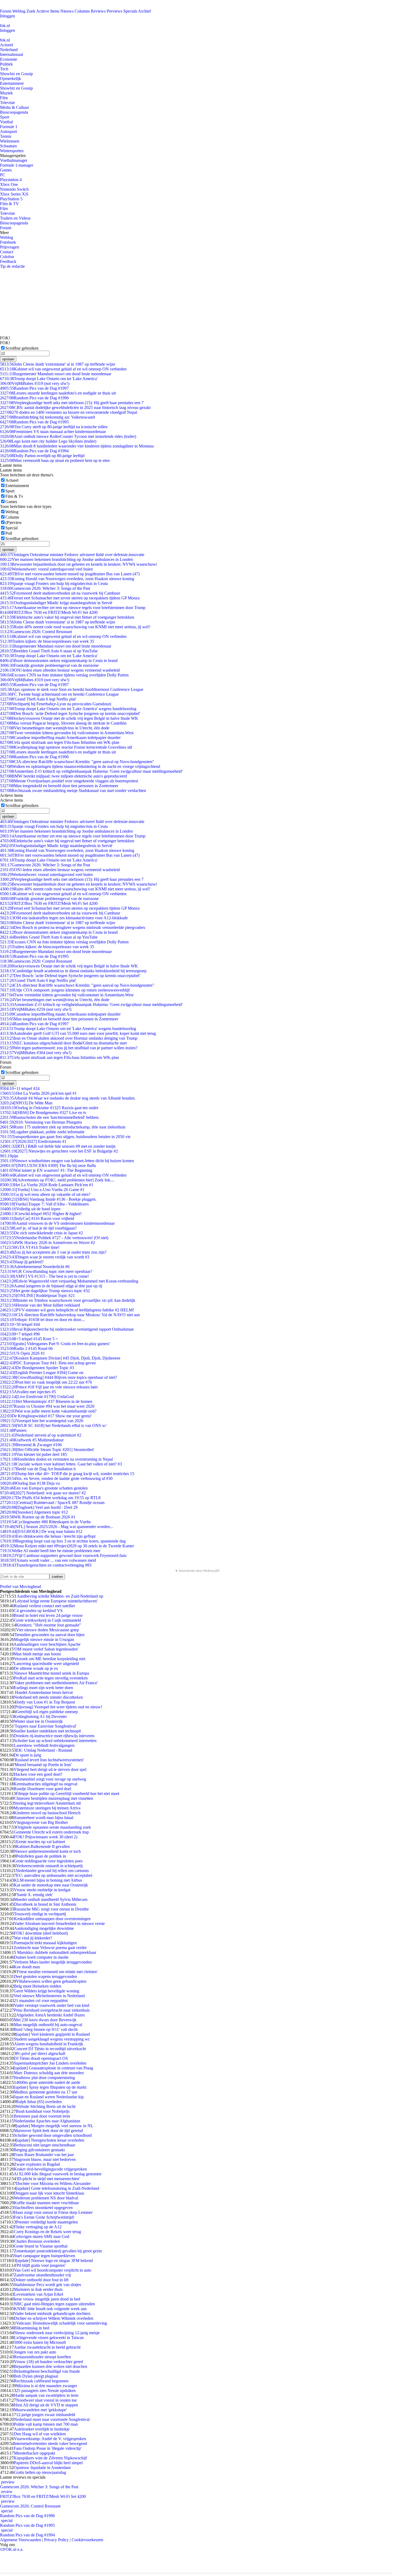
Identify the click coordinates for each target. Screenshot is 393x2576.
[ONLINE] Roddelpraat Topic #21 (37, 1295)
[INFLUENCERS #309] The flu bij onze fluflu (48, 1165)
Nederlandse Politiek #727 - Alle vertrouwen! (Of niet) (54, 1238)
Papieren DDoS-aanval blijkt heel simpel (48, 2463)
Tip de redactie (12, 266)
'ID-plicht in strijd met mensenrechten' (48, 2179)
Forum (6, 11)
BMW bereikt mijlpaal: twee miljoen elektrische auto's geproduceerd (63, 776)
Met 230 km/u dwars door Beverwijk (45, 2020)
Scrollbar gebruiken (22, 348)
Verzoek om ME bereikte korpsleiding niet (50, 1659)
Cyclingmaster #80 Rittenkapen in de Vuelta (45, 1522)
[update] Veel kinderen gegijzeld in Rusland (53, 2034)
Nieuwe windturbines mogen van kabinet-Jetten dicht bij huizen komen (67, 1161)
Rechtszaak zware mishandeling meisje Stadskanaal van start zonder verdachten (73, 791)
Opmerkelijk (11, 79)
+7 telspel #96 (20, 1334)
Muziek (6, 93)
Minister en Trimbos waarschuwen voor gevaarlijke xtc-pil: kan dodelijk (68, 1300)
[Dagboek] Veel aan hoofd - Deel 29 (39, 1507)
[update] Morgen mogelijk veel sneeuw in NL (55, 2126)
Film (4, 98)
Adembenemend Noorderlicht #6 (35, 1267)
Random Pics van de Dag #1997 (34, 388)
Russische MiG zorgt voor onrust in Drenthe (51, 1909)
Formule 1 (9, 127)
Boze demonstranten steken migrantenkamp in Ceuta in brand (59, 661)
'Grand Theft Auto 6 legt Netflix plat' (38, 699)
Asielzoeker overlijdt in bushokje (42, 2429)
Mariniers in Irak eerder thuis (38, 2289)
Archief (144, 11)
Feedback (8, 261)
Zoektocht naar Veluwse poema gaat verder (50, 1948)
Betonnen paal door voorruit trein (42, 2116)
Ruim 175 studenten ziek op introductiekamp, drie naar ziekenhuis (63, 1127)
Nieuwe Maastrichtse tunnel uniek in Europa (51, 1673)
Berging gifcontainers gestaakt (39, 2150)
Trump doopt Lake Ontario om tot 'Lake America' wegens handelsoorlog (68, 709)
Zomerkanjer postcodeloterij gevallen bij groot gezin (58, 2251)
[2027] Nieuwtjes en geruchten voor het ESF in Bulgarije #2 (59, 1151)
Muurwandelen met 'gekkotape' (40, 2410)
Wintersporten (12, 151)
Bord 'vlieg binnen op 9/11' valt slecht (46, 2029)
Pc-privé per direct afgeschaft (41, 2053)
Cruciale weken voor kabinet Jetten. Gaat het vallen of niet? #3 (61, 1464)
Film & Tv (14, 496)
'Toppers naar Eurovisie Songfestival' (45, 1726)
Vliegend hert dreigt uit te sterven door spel (50, 1769)
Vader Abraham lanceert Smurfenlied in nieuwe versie (59, 1924)
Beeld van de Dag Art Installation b (38, 1469)
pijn (9, 1156)
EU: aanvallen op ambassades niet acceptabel (54, 1875)
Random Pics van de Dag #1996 (34, 398)
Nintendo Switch (14, 189)
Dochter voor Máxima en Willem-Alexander (53, 2183)
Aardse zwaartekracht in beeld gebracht (47, 2347)
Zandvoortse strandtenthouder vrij (42, 2275)
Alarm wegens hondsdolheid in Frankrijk (49, 2044)
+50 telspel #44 (20, 1324)
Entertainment (12, 83)
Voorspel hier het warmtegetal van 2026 (42, 1421)
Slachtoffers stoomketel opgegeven (43, 2208)
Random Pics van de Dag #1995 (34, 422)
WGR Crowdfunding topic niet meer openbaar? (46, 1271)
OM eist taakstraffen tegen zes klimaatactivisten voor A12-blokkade (64, 918)
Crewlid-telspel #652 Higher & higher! (41, 1214)
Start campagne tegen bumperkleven (45, 2256)
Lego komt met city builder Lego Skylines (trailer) (48, 441)
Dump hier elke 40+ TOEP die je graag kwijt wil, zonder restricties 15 (67, 1474)
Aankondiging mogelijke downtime (44, 1928)
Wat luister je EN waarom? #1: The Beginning (46, 1170)
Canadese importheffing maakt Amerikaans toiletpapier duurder (60, 738)
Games (6, 170)
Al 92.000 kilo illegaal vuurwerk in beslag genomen (57, 2174)
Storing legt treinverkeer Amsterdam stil (47, 1803)
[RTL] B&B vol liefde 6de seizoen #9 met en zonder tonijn (58, 1146)
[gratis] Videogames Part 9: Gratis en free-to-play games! (55, 1344)
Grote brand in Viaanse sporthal (41, 2246)
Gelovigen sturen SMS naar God (42, 2236)
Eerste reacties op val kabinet (41, 1842)
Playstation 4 (11, 180)
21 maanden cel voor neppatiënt (41, 2001)
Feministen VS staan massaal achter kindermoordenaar (53, 432)
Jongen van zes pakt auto (35, 2352)
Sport (5, 117)
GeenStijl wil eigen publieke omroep (47, 1712)
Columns (82, 11)
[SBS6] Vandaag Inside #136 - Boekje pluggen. (48, 1199)
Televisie (7, 103)
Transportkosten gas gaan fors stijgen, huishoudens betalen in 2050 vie (65, 1137)
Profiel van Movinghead (20, 1586)
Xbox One (9, 184)
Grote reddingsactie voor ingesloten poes (48, 1861)
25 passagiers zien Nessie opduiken (46, 2391)
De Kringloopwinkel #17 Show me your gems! (46, 1416)
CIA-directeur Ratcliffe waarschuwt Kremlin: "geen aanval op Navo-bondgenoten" (77, 762)
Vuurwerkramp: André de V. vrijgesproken (50, 2439)
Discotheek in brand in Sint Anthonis (45, 1904)
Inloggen (7, 16)
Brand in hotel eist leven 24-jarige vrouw (48, 1615)
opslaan (8, 359)
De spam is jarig (28, 1755)
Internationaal (11, 54)
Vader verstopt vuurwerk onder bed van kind (52, 2005)
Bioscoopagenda (14, 112)
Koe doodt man (27, 1967)
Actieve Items (48, 11)
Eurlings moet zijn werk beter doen (43, 1688)
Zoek (31, 11)
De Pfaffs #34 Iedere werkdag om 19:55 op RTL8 (50, 1498)
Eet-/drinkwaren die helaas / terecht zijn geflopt (48, 1536)
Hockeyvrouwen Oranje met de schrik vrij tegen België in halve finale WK (69, 718)
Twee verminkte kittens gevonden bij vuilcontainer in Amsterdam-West (67, 733)
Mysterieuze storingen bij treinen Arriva (47, 1808)
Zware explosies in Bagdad (37, 2164)
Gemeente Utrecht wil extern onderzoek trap (51, 1832)
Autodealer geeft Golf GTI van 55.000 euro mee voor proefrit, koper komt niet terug (78, 1033)
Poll (9, 533)
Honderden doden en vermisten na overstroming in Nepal (56, 1459)
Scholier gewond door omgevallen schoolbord (53, 2135)
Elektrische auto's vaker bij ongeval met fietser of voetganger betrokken (67, 617)
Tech (4, 69)
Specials (130, 11)
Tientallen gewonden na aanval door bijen (49, 1635)
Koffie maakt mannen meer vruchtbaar (46, 2203)
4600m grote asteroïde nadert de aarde (48, 2082)
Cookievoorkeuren (87, 2540)
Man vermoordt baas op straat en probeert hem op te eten (55, 460)
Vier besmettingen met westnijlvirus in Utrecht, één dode (55, 728)
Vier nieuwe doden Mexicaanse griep (47, 1630)
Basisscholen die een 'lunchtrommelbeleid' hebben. (50, 1117)
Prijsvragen (9, 247)
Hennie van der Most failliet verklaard (40, 1305)
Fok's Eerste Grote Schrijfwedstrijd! (44, 2217)
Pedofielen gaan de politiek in (41, 1856)
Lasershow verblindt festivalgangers (44, 1745)
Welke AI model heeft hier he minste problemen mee (50, 1551)
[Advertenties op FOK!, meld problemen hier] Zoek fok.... (57, 1180)
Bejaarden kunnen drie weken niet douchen (51, 2366)
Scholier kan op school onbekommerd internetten (55, 1741)
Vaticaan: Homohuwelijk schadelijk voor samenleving (61, 2323)
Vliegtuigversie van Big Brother (41, 1822)
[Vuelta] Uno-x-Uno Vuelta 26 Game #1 (42, 1190)
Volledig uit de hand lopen (30, 1209)
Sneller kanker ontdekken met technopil (47, 1731)
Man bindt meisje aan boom (37, 1654)
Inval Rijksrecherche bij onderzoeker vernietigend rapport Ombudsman (67, 1329)
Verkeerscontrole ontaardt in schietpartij (49, 1866)
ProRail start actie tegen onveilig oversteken (51, 1678)
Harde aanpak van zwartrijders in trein (46, 2395)
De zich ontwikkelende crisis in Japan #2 (41, 1233)
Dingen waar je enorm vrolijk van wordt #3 (45, 1257)
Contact (7, 252)
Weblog (19, 11)
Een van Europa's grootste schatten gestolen (44, 1488)
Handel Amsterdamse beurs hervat (43, 1692)
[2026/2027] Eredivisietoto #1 (33, 1141)
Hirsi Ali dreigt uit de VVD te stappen (46, 2405)
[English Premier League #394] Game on (42, 1373)
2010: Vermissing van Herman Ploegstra (41, 1122)
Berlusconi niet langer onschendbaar (45, 2145)
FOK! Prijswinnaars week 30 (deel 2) (46, 1837)
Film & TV (9, 204)
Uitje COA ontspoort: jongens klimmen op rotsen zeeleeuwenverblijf (65, 990)
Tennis (6, 136)
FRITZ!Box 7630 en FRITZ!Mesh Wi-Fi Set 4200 (49, 612)
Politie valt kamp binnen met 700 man (46, 2424)
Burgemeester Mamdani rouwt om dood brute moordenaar (56, 374)
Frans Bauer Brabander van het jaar (44, 2155)
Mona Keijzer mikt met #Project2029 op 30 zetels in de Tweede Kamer (67, 1546)
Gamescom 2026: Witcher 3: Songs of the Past (45, 588)
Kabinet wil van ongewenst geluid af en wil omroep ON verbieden (63, 369)
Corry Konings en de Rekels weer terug (47, 2232)
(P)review (14, 523)
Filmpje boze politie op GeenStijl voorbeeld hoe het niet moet (68, 1794)
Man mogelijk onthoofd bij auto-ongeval (48, 2025)
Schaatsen (8, 146)
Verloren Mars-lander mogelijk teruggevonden (53, 1962)
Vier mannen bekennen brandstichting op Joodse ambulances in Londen (66, 559)
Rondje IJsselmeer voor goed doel (43, 1789)
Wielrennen (10, 141)
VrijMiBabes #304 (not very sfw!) (36, 1053)
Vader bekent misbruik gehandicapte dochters (52, 2313)
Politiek (6, 64)
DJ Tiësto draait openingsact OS (41, 2058)
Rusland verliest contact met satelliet (44, 1606)
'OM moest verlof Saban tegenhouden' (46, 1649)
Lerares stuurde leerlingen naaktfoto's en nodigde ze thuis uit (58, 393)
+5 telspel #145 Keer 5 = (29, 1339)
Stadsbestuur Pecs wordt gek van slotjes (47, 2285)
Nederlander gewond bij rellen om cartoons (52, 1871)
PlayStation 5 (11, 199)
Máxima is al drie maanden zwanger (47, 2386)
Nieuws (67, 11)
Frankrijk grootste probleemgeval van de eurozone (49, 665)
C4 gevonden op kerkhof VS (38, 1611)
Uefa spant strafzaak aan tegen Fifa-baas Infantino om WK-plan (60, 742)
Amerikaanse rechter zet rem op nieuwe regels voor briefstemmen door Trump (73, 608)
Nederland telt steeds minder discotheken (48, 1697)
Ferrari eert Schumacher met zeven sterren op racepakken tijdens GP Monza (70, 598)
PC (3, 175)
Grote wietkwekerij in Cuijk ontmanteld (47, 1620)
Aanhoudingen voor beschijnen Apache (47, 1644)
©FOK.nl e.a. (12, 2549)
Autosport (8, 131)
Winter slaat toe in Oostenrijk (38, 1721)
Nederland (9, 50)
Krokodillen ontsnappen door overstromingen (52, 1919)
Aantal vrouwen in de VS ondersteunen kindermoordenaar (57, 1223)
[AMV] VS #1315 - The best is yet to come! (44, 1276)
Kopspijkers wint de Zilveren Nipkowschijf (50, 2458)
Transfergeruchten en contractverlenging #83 (46, 1565)
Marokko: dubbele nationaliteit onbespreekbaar (56, 1952)
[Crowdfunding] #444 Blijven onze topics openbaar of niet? (58, 1377)
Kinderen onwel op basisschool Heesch (47, 1813)
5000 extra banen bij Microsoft (40, 2342)
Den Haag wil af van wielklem (40, 2434)
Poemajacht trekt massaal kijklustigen (45, 1943)
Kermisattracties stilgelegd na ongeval (45, 1784)
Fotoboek (8, 242)
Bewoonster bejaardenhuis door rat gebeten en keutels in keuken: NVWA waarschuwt (78, 564)
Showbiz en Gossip (16, 74)
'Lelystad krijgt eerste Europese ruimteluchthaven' (56, 1601)
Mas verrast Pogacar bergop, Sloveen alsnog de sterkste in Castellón (63, 723)
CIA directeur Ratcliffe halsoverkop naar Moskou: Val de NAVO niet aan (70, 1315)
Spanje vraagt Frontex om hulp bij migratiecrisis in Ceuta (54, 583)
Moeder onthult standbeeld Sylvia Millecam (51, 1899)
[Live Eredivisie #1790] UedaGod (37, 1397)
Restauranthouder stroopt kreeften (42, 2357)
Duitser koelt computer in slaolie (41, 1957)
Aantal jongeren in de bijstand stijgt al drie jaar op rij (51, 1286)
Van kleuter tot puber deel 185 (33, 1454)
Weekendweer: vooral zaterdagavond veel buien (46, 569)
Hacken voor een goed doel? (38, 1774)
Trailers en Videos (15, 218)
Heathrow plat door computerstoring (44, 2078)
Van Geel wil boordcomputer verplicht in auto (53, 2270)
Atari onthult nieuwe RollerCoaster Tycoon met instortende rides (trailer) (68, 436)
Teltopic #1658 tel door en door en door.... (43, 1320)
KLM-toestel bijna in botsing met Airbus (48, 1880)
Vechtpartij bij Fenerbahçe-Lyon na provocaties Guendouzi (56, 704)
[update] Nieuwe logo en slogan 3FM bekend (54, 2261)
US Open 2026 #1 (22, 1353)
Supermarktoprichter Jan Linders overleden (50, 2063)
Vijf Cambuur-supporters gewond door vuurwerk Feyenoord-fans (63, 1555)
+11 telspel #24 (20, 1088)
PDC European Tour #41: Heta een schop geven (48, 1363)
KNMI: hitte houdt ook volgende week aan (50, 2309)
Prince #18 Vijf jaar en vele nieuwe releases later (49, 1387)
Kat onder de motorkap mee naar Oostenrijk (51, 1885)
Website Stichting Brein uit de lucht (46, 2106)
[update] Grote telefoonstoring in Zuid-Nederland (58, 2188)
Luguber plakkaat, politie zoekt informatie (42, 1132)
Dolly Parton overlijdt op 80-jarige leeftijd (42, 456)
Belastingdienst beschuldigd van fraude (47, 2371)
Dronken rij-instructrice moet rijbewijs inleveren (54, 1736)
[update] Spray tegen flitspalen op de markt (50, 2087)
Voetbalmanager (14, 160)
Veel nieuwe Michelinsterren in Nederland (49, 1996)
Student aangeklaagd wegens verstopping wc (52, 2039)
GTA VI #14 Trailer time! (30, 1247)
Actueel (7, 45)
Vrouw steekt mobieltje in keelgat (42, 1890)
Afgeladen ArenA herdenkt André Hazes (50, 2015)
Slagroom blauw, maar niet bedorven (45, 2159)
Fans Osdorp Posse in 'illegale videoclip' (48, 2448)
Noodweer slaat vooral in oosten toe (46, 2400)
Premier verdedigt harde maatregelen (47, 2222)
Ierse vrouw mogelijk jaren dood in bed (47, 2299)
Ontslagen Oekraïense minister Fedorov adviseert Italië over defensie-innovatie (72, 555)
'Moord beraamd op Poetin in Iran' (43, 1765)
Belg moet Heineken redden (38, 1986)
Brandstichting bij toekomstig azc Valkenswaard (47, 417)
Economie (9, 59)
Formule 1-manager (17, 165)
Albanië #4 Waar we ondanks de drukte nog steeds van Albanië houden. (68, 1098)
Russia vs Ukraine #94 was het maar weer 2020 (47, 1406)
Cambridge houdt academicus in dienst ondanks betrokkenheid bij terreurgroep (73, 971)
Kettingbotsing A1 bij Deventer (40, 1716)
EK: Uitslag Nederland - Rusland (44, 1750)
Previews (114, 11)
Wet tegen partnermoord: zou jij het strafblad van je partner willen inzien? (69, 1048)
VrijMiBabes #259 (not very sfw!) (36, 1009)
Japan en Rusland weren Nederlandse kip (49, 2097)
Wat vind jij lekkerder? (33, 1938)
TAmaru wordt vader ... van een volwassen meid (48, 1560)
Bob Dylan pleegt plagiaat (36, 2376)
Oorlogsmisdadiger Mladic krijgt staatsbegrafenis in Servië (56, 603)
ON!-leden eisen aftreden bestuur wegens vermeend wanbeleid (60, 670)
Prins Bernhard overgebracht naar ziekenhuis (52, 2010)
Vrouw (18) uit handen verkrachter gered (48, 2362)
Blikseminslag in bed (32, 2328)
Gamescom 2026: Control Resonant (36, 632)
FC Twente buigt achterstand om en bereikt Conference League (59, 694)
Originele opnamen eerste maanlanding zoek (53, 1827)
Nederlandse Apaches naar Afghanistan (47, 2121)
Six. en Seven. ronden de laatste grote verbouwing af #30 (56, 1478)
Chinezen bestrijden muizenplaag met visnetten (53, 1798)
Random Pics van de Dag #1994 (34, 451)
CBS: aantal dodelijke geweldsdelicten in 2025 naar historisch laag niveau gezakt (75, 407)
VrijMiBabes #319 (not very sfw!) (35, 383)
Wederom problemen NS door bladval (46, 2198)
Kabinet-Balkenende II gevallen (43, 1846)
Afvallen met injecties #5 (28, 1392)
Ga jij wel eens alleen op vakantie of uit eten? (45, 1194)
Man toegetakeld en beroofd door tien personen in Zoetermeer (59, 786)
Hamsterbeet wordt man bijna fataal (43, 1818)
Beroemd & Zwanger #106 (31, 1445)
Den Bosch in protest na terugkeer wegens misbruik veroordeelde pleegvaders (73, 927)
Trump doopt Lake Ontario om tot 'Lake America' (49, 379)
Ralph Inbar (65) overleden (39, 2102)
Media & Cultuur (14, 107)
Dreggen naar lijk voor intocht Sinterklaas (49, 2193)
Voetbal (6, 122)
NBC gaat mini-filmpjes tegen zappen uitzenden (54, 2304)
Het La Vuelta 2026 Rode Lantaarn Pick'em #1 (47, 1185)
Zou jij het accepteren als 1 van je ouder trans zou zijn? (53, 1252)
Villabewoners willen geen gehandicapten (51, 1981)
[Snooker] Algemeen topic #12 (34, 1512)
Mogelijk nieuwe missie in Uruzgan (44, 1639)
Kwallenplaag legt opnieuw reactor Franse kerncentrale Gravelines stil (66, 747)
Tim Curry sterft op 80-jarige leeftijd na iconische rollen (54, 427)
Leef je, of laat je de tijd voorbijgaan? (38, 1228)
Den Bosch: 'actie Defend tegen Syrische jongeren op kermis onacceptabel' (70, 713)
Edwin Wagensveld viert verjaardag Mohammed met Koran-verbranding (69, 1281)
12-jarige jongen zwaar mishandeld (46, 2415)
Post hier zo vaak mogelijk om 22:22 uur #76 (46, 1382)
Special (11, 528)
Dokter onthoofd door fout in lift (41, 2280)
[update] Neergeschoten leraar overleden (50, 2140)
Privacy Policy (56, 2540)
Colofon (7, 257)
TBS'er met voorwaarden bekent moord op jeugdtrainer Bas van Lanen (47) (70, 574)
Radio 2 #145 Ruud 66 (26, 1348)
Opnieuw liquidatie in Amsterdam (42, 2468)
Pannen (13, 1430)
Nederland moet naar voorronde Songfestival (52, 2419)
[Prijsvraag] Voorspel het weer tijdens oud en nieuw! (58, 1707)
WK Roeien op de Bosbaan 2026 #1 (38, 1517)
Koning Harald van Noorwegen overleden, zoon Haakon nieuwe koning (67, 579)
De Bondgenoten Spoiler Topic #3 (37, 1368)
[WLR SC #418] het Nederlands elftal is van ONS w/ (53, 1425)
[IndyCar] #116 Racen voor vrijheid (37, 1218)
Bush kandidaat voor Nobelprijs (43, 2111)
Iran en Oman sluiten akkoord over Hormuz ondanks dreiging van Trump (69, 1038)
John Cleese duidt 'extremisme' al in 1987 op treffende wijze (58, 364)
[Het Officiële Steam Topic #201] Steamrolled (47, 1450)
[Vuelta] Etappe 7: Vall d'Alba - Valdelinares (44, 1204)
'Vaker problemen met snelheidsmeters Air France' (56, 1683)
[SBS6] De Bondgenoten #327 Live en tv (43, 1113)
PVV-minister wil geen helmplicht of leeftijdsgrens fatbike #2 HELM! (67, 1310)
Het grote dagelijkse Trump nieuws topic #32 (45, 1291)
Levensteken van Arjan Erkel (38, 2294)
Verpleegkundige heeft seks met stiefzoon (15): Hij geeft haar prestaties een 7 (72, 403)
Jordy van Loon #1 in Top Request (45, 1702)
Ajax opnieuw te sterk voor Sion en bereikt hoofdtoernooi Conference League (72, 689)
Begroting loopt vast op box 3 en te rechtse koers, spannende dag (63, 1541)
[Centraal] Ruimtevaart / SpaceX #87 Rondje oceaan (52, 1503)
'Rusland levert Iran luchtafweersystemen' (49, 1760)
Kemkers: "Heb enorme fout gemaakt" (49, 1625)
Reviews (98, 11)
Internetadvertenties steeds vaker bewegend (50, 2443)
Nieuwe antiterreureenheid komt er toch (47, 1851)
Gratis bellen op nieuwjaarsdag (40, 2472)
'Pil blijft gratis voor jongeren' (41, 2265)
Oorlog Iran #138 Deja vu (30, 1483)
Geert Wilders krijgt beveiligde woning (46, 1991)
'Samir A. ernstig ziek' (34, 1895)
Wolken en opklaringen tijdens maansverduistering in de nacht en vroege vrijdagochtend (80, 766)
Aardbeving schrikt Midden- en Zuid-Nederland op (60, 1596)
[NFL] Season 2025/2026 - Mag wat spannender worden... (57, 1527)
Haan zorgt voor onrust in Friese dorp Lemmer (53, 2212)
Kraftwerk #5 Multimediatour (32, 1440)
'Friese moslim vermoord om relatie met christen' (57, 1972)
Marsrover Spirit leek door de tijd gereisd (48, 2131)
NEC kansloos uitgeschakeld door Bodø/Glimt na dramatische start (63, 1043)
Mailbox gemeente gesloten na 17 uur (46, 2092)
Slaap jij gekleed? (22, 1262)
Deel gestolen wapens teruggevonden (45, 1976)
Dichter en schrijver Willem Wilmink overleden (54, 2318)
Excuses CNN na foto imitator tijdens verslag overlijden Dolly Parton (64, 675)
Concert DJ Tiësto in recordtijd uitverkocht (50, 2049)
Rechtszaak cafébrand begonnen (41, 2381)
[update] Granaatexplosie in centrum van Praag (53, 2068)
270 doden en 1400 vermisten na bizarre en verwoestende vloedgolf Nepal (69, 412)
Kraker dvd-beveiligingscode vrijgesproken (50, 2169)
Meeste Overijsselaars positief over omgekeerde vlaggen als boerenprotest (69, 781)
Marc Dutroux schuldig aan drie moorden (49, 2073)
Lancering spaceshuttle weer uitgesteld (46, 1664)
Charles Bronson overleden (37, 2241)
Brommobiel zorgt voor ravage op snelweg (50, 1779)
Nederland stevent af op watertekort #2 (41, 1435)
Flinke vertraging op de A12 (38, 2227)
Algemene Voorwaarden (21, 2540)
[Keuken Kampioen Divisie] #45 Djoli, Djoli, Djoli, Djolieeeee (60, 1358)
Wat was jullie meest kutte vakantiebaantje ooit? (48, 1411)
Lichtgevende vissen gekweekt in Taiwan (49, 2338)
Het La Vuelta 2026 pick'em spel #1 (38, 1093)
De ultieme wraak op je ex (36, 1668)
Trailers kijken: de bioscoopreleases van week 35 (47, 641)
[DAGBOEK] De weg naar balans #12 (41, 1531)
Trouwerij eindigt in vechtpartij (40, 1914)
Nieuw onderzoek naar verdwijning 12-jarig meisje (57, 2333)
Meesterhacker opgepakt (34, 2453)
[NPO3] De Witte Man (26, 1103)
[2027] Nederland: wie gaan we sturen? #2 (43, 1493)
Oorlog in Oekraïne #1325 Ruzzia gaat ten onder (49, 1108)
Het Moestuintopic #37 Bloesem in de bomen (46, 1401)
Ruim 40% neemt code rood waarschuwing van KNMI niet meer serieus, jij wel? (75, 627)
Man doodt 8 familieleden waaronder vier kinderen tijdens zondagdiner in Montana (77, 446)
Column (12, 517)
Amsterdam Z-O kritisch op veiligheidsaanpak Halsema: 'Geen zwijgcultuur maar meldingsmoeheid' (91, 771)
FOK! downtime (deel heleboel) (41, 1933)
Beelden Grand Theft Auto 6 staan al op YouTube (49, 651)
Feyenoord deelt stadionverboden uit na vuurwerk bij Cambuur (60, 593)
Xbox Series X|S (14, 194)
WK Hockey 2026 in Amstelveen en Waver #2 (47, 1243)
